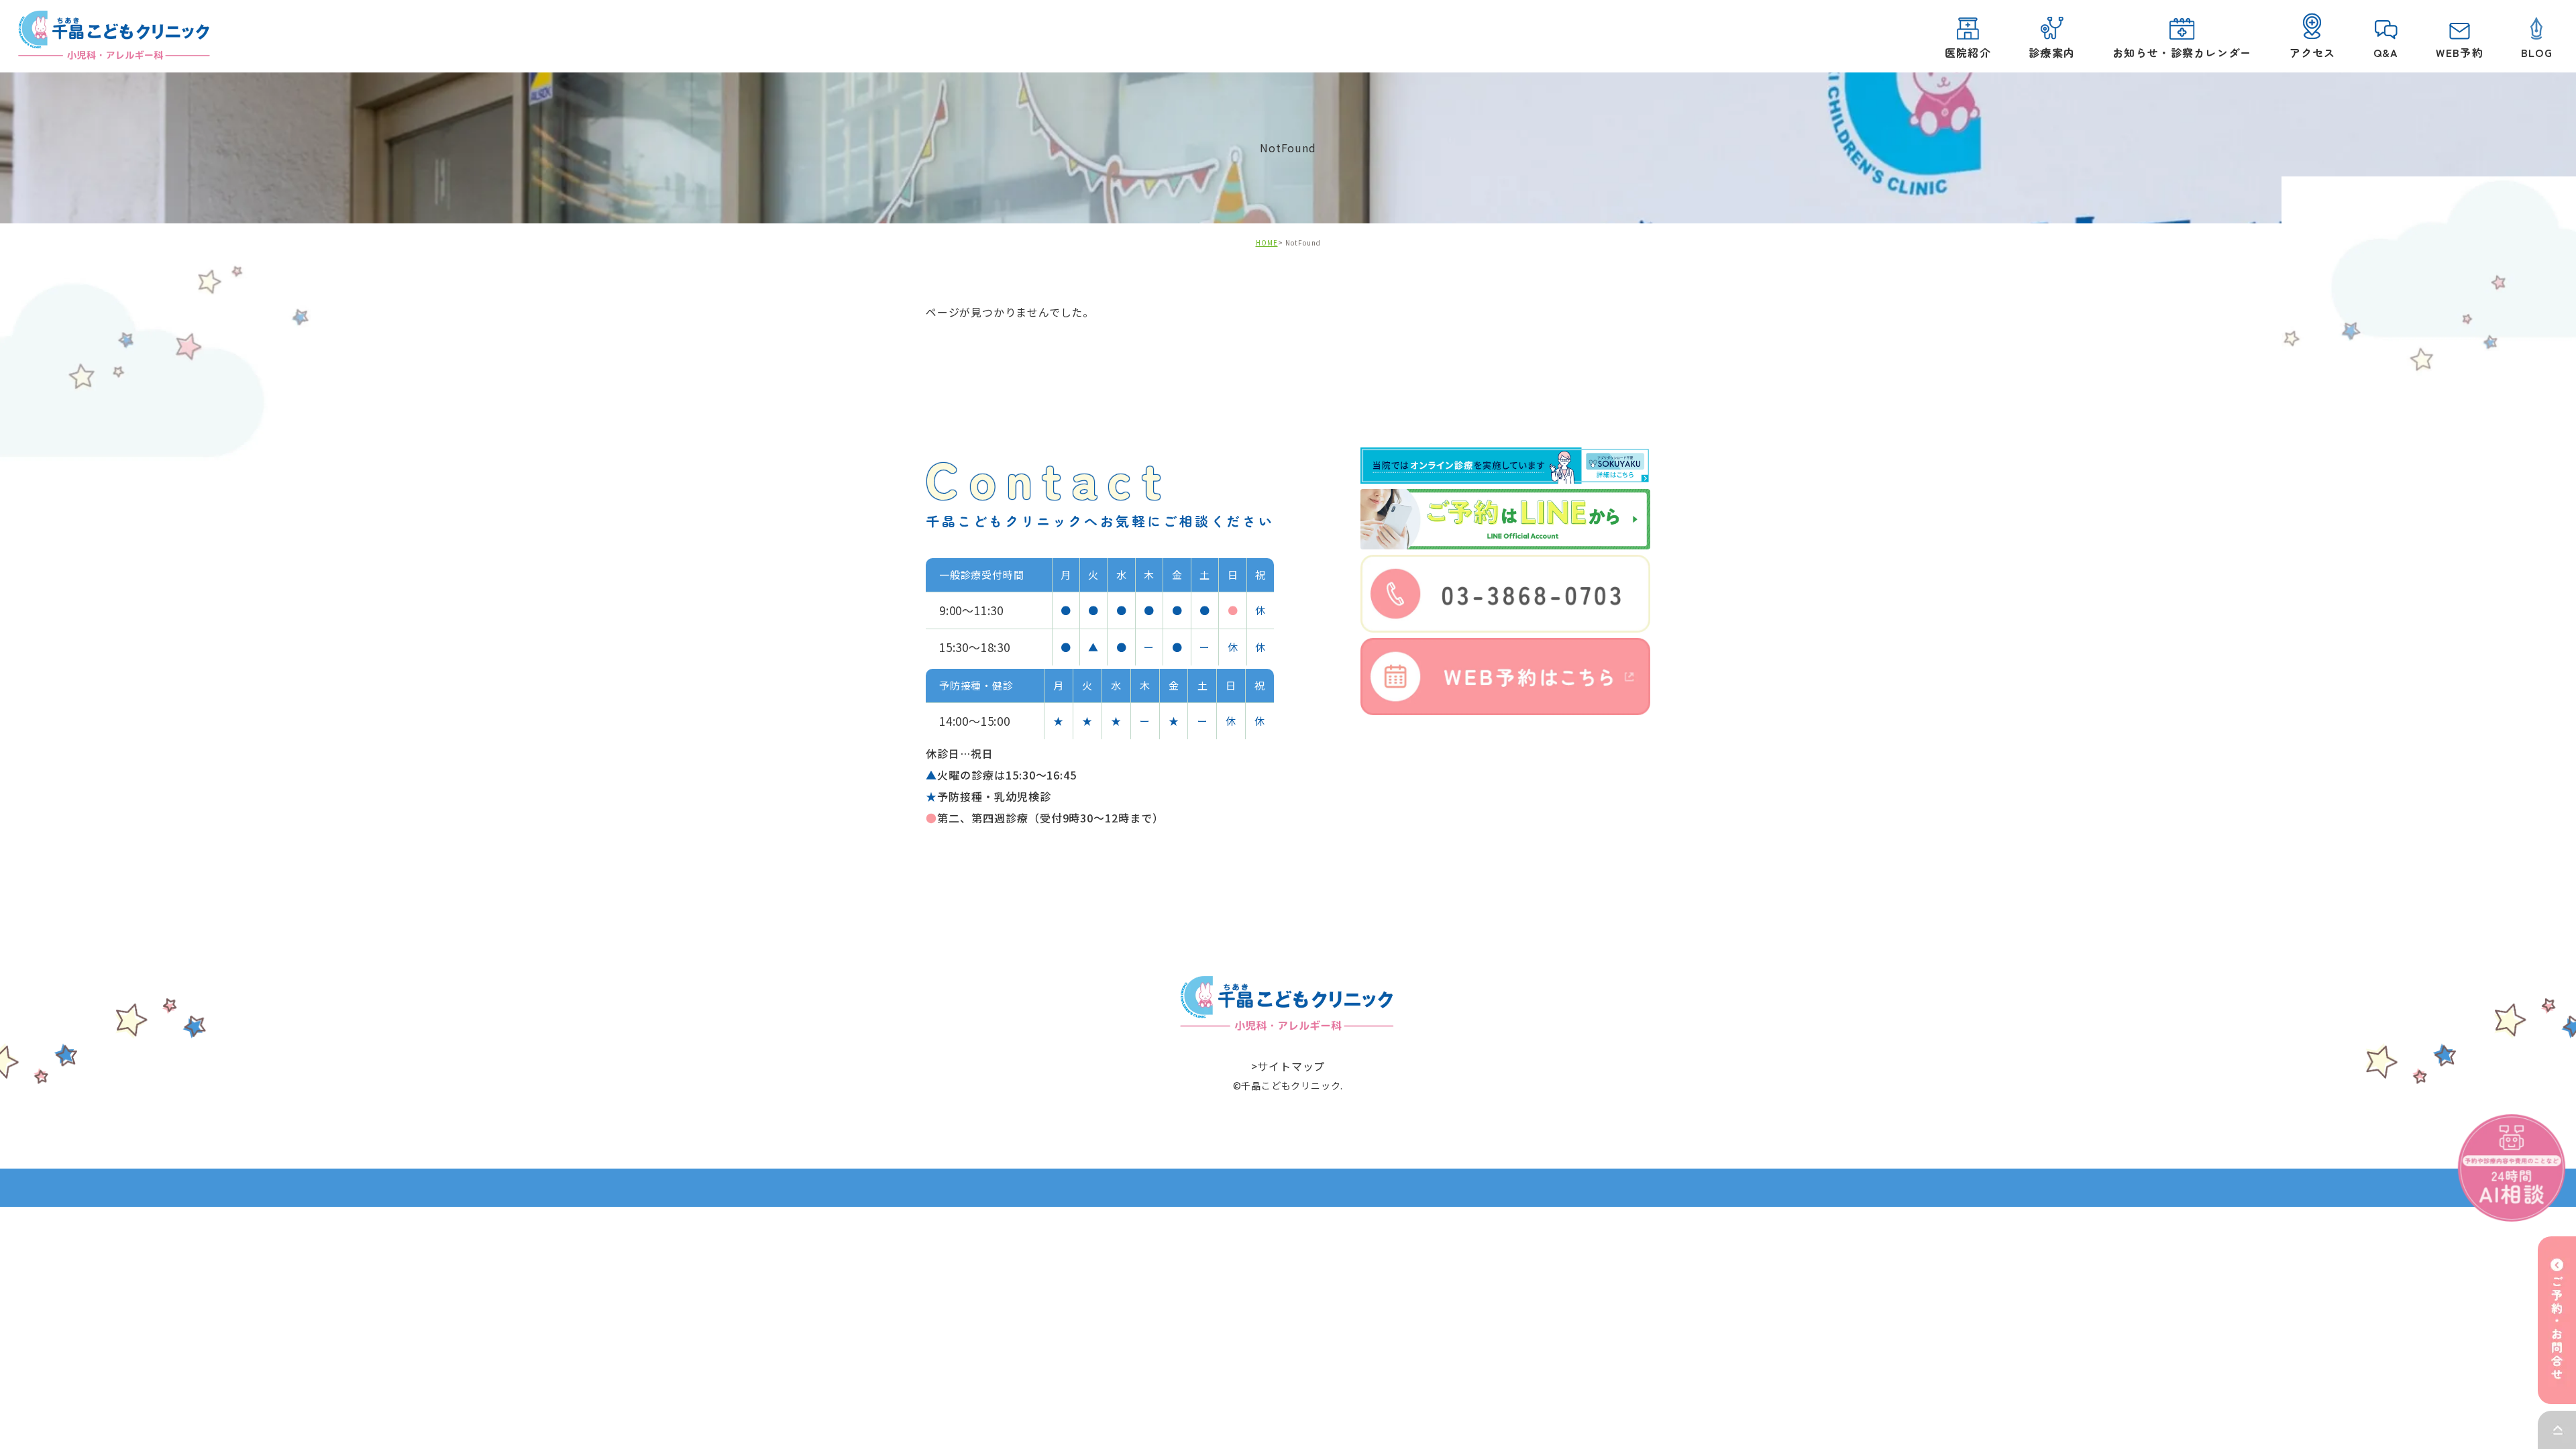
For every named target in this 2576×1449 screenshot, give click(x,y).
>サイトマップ (1288, 1065)
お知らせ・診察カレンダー (2182, 52)
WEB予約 (2459, 52)
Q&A (2386, 52)
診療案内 (2052, 52)
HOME (1267, 243)
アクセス (2313, 52)
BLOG (2537, 52)
